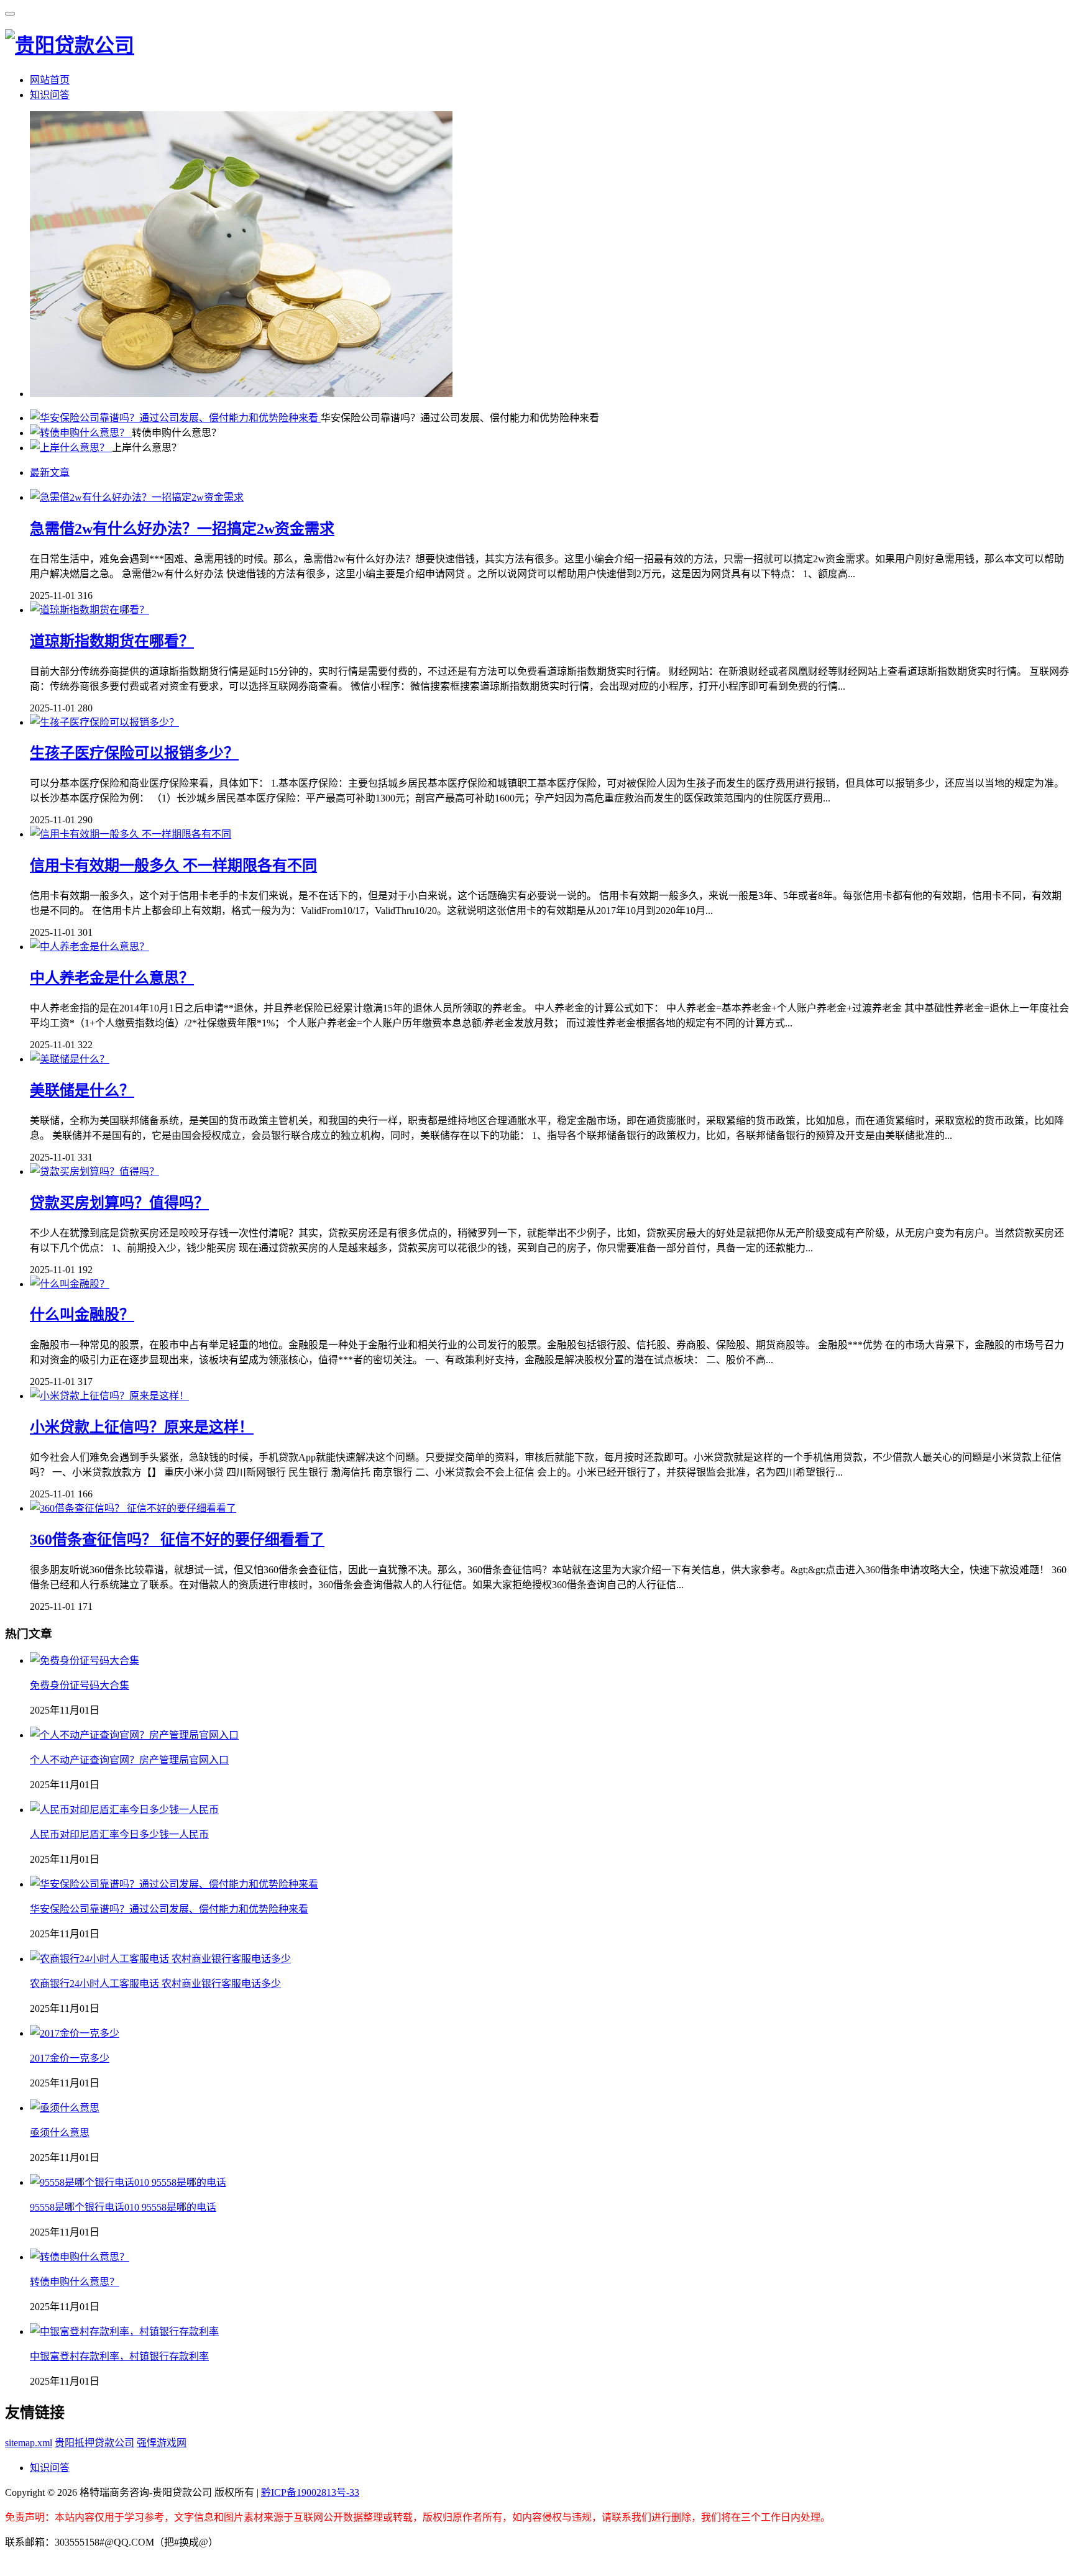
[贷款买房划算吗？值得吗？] (94, 1172)
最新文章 (50, 473)
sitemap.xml (29, 2443)
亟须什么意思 (60, 2133)
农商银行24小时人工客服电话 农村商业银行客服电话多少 (155, 1984)
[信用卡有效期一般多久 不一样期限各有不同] (131, 834)
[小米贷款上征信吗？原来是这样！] (109, 1396)
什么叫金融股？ (82, 1315)
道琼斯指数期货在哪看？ (112, 641)
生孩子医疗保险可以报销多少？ (134, 753)
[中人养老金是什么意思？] (89, 947)
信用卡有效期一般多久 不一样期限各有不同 (173, 866)
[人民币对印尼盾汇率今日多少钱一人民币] (124, 1810)
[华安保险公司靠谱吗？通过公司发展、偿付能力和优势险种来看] (175, 418)
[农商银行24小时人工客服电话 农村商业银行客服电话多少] (160, 1959)
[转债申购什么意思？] (81, 433)
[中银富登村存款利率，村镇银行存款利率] (124, 2332)
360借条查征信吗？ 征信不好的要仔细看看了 (177, 1540)
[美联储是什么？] (70, 1059)
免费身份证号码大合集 (80, 1685)
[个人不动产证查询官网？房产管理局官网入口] (134, 1735)
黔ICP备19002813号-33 (310, 2492)
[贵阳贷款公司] (70, 45)
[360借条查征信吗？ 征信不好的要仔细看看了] (133, 1508)
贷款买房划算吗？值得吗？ (119, 1203)
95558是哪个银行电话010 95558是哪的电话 (123, 2207)
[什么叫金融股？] (70, 1284)
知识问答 (50, 95)
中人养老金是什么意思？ (112, 978)
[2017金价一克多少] (75, 2033)
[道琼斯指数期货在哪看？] (89, 610)
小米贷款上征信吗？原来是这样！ (142, 1427)
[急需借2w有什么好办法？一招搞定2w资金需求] (137, 497)
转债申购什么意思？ (75, 2282)
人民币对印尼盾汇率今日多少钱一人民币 (119, 1834)
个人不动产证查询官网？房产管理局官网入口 (129, 1760)
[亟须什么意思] (65, 2108)
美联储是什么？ (82, 1090)
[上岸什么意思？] (71, 448)
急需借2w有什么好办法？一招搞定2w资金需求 (182, 529)
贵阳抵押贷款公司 (94, 2443)
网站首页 (50, 80)
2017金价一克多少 (70, 2058)
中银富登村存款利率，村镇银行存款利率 (119, 2356)
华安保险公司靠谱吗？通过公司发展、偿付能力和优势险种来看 (169, 1909)
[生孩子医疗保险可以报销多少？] (104, 722)
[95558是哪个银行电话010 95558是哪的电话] (128, 2182)
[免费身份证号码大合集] (85, 1660)
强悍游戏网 (162, 2443)
